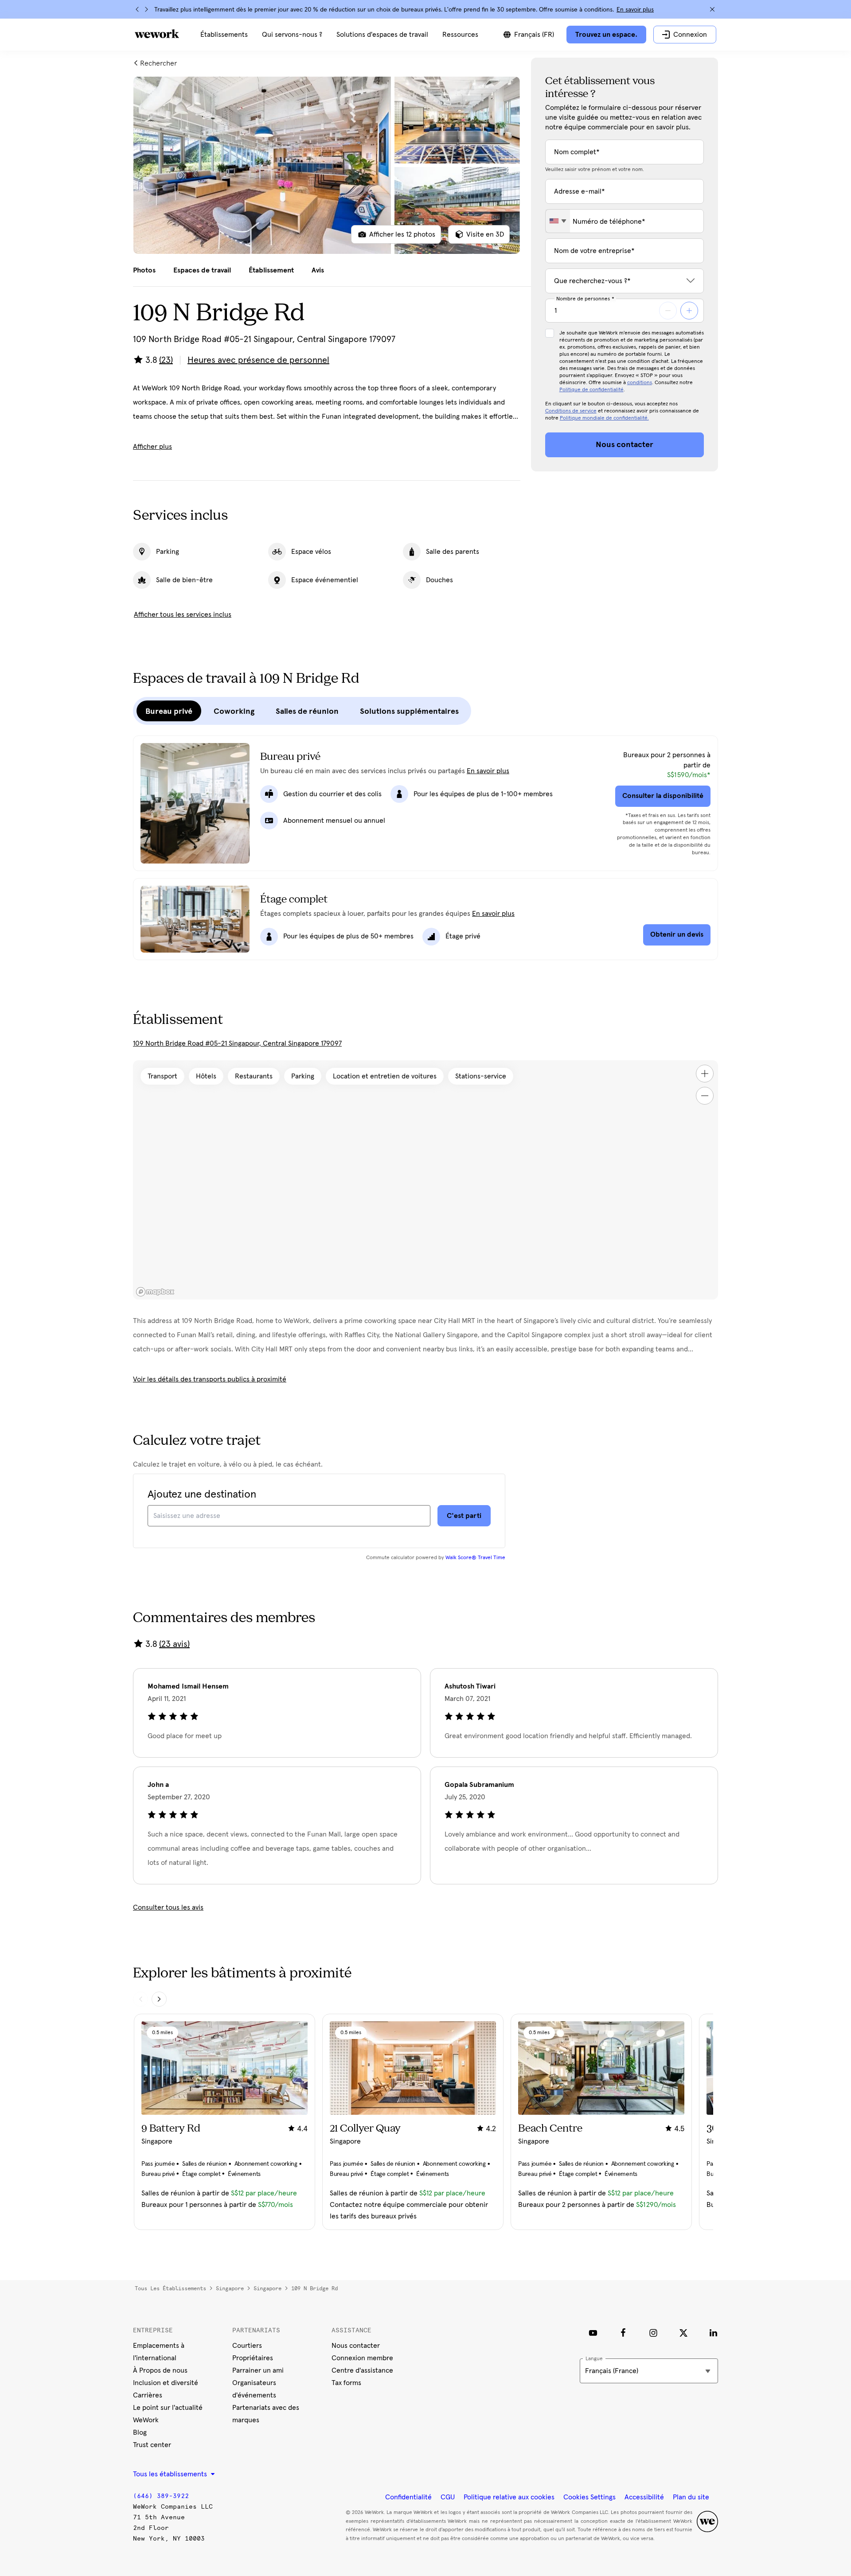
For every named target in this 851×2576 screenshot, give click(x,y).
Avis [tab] (318, 270)
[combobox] (558, 221)
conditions (640, 383)
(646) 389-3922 (161, 2496)
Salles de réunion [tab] (307, 711)
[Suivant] (146, 9)
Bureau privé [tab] (169, 711)
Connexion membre (362, 2358)
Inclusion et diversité (166, 2383)
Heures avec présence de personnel (258, 360)
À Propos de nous (160, 2370)
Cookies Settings (589, 2497)
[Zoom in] (705, 1074)
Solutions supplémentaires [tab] (409, 711)
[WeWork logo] (157, 34)
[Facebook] (623, 2333)
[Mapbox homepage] (155, 1292)
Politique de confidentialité (591, 390)
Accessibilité (644, 2497)
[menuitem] (224, 35)
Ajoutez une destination (202, 1494)
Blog (140, 2432)
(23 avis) (174, 1644)
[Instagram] (653, 2333)
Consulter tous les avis (168, 1907)
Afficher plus (152, 447)
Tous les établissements (170, 2288)
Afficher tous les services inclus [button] (183, 615)
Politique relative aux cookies (509, 2497)
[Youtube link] (593, 2333)
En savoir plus (635, 10)
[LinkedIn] (714, 2333)
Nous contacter (356, 2346)
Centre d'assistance (362, 2370)
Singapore (230, 2288)
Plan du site (691, 2497)
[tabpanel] (327, 165)
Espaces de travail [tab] (202, 270)
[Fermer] (712, 9)
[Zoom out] (705, 1096)
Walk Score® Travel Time (475, 1558)
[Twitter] (683, 2333)
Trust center (152, 2445)
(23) (166, 360)
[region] (425, 1180)
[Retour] (137, 9)
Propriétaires (253, 2358)
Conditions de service (571, 411)
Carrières (148, 2395)
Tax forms (346, 2383)
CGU (448, 2497)
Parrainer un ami (258, 2370)
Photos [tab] (144, 270)
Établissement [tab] (271, 270)
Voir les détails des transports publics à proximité (210, 1379)
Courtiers (247, 2346)
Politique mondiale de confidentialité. (604, 418)
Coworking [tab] (234, 711)
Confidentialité (408, 2497)
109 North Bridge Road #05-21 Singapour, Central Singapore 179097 (237, 1043)
